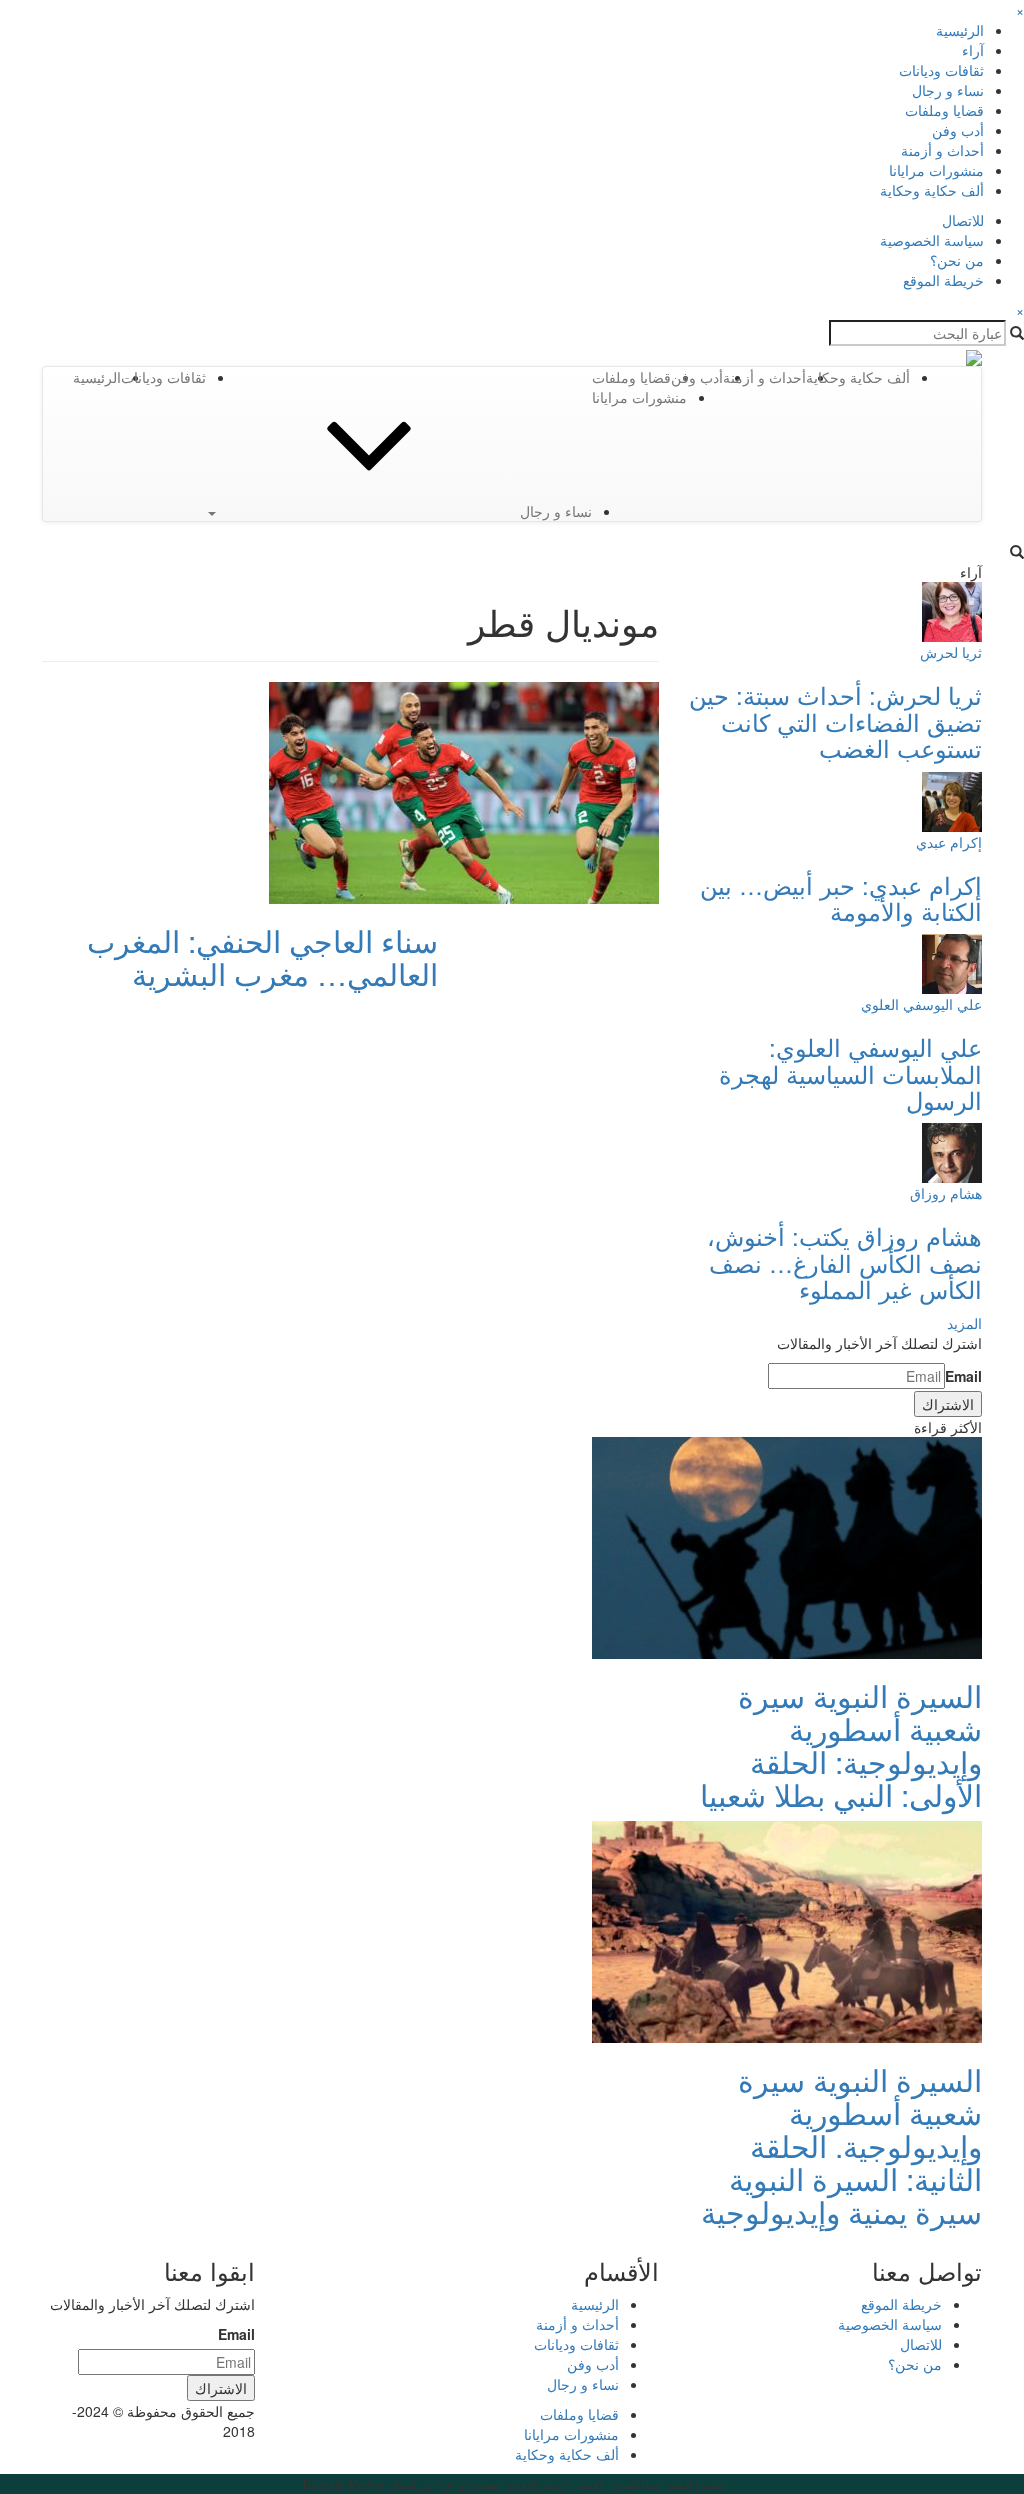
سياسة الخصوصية (932, 240)
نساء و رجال (948, 90)
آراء (973, 50)
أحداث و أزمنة (942, 150)
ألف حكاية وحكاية (932, 190)
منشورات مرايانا (936, 170)
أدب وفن (958, 130)
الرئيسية (960, 30)
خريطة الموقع (943, 280)
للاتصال (963, 220)
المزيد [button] (964, 1323)
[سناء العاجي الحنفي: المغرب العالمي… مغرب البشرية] (464, 791)
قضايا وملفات (944, 110)
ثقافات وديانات (941, 70)
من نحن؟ (957, 260)
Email (963, 1376)
